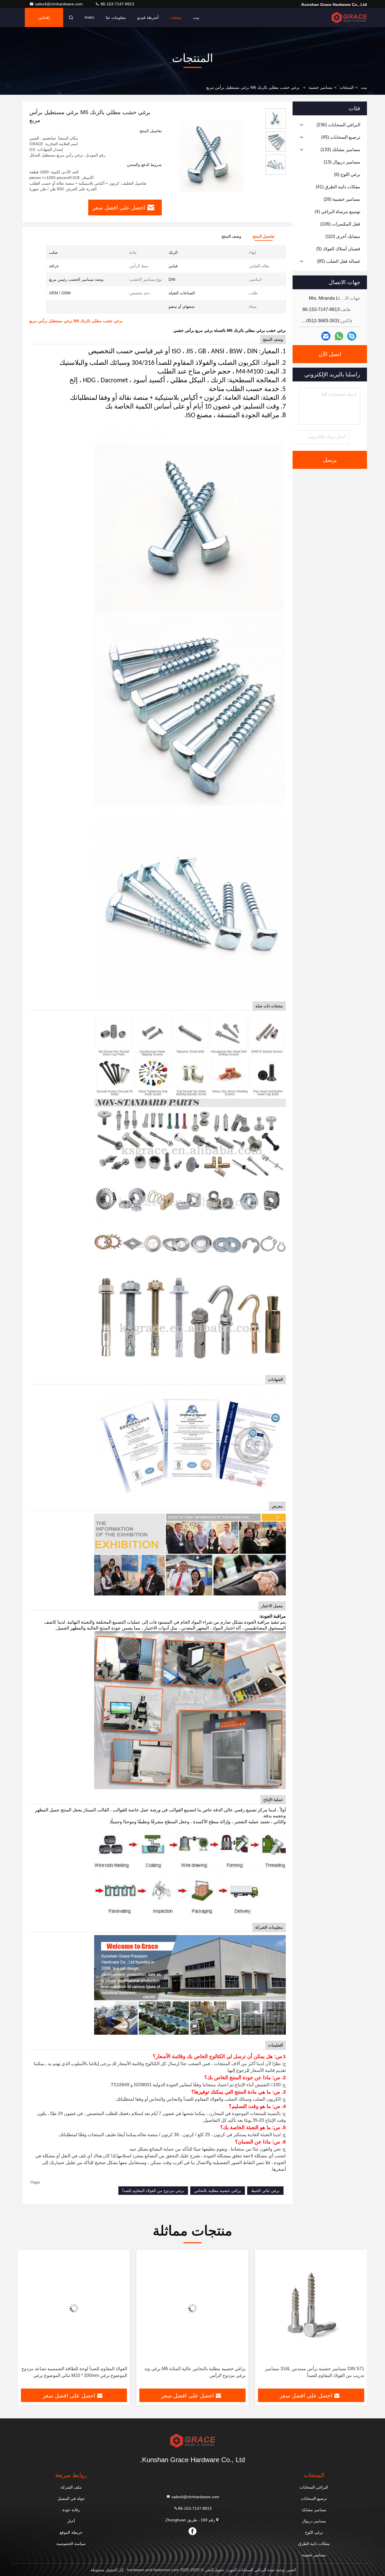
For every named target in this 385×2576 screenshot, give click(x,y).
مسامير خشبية (321, 87)
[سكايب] (352, 336)
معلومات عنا (116, 17)
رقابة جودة (71, 2510)
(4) (337, 212)
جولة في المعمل (71, 2498)
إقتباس (44, 17)
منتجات (176, 17)
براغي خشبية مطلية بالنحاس (218, 2191)
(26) (342, 199)
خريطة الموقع (71, 2532)
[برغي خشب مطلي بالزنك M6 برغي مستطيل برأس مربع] (211, 156)
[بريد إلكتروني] (326, 336)
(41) (338, 187)
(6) (347, 174)
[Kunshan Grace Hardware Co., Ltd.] (349, 17)
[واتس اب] (339, 336)
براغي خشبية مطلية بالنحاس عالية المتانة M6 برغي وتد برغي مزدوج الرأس (314, 2372)
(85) (339, 261)
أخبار (71, 2521)
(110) (343, 236)
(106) (340, 224)
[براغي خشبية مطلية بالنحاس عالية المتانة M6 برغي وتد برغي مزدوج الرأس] (311, 2308)
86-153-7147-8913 (117, 4)
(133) (340, 150)
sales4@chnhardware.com (59, 4)
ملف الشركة (71, 2487)
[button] (357, 2321)
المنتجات (347, 87)
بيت (196, 17)
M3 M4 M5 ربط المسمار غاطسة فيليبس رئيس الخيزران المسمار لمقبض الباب (75, 2372)
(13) (342, 162)
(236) (338, 125)
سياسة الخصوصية (71, 2544)
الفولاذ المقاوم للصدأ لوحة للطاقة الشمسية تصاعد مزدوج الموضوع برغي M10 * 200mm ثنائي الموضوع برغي (193, 2372)
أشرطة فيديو (148, 17)
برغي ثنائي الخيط (265, 2191)
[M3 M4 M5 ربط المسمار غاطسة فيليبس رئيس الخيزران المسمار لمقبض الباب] (74, 2308)
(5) (338, 249)
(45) (341, 137)
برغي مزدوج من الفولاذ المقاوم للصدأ (153, 2191)
